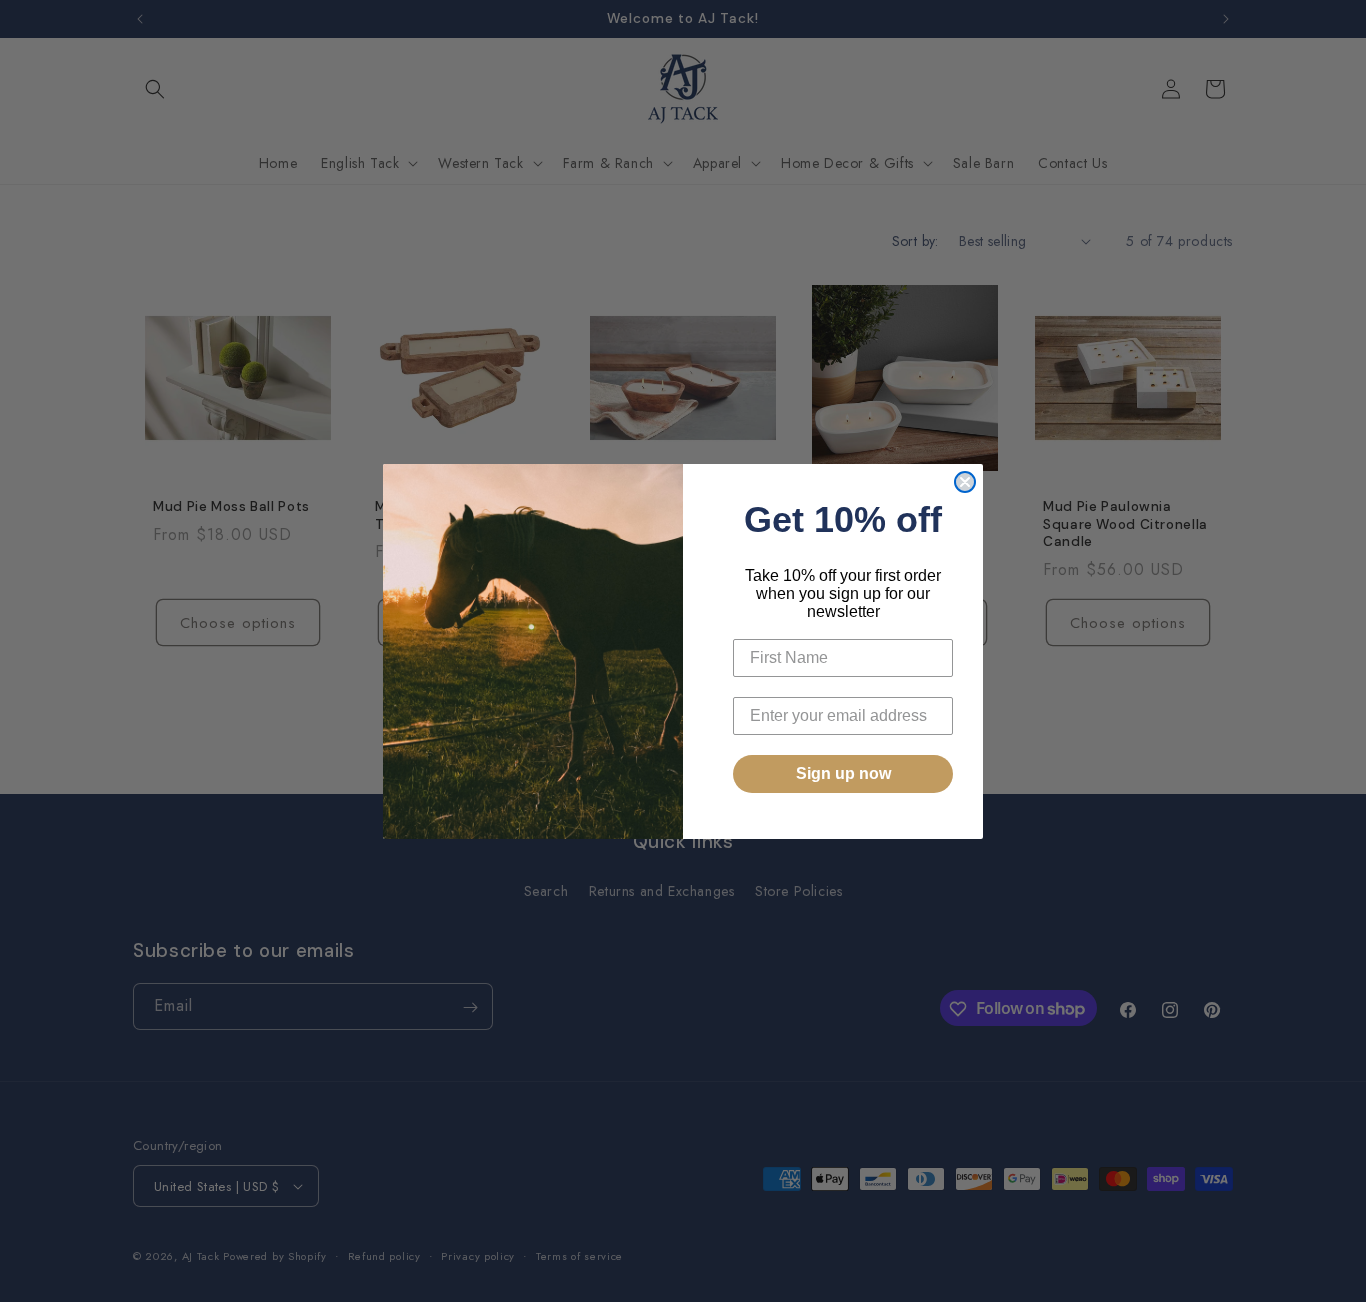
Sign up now (843, 773)
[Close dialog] (965, 482)
